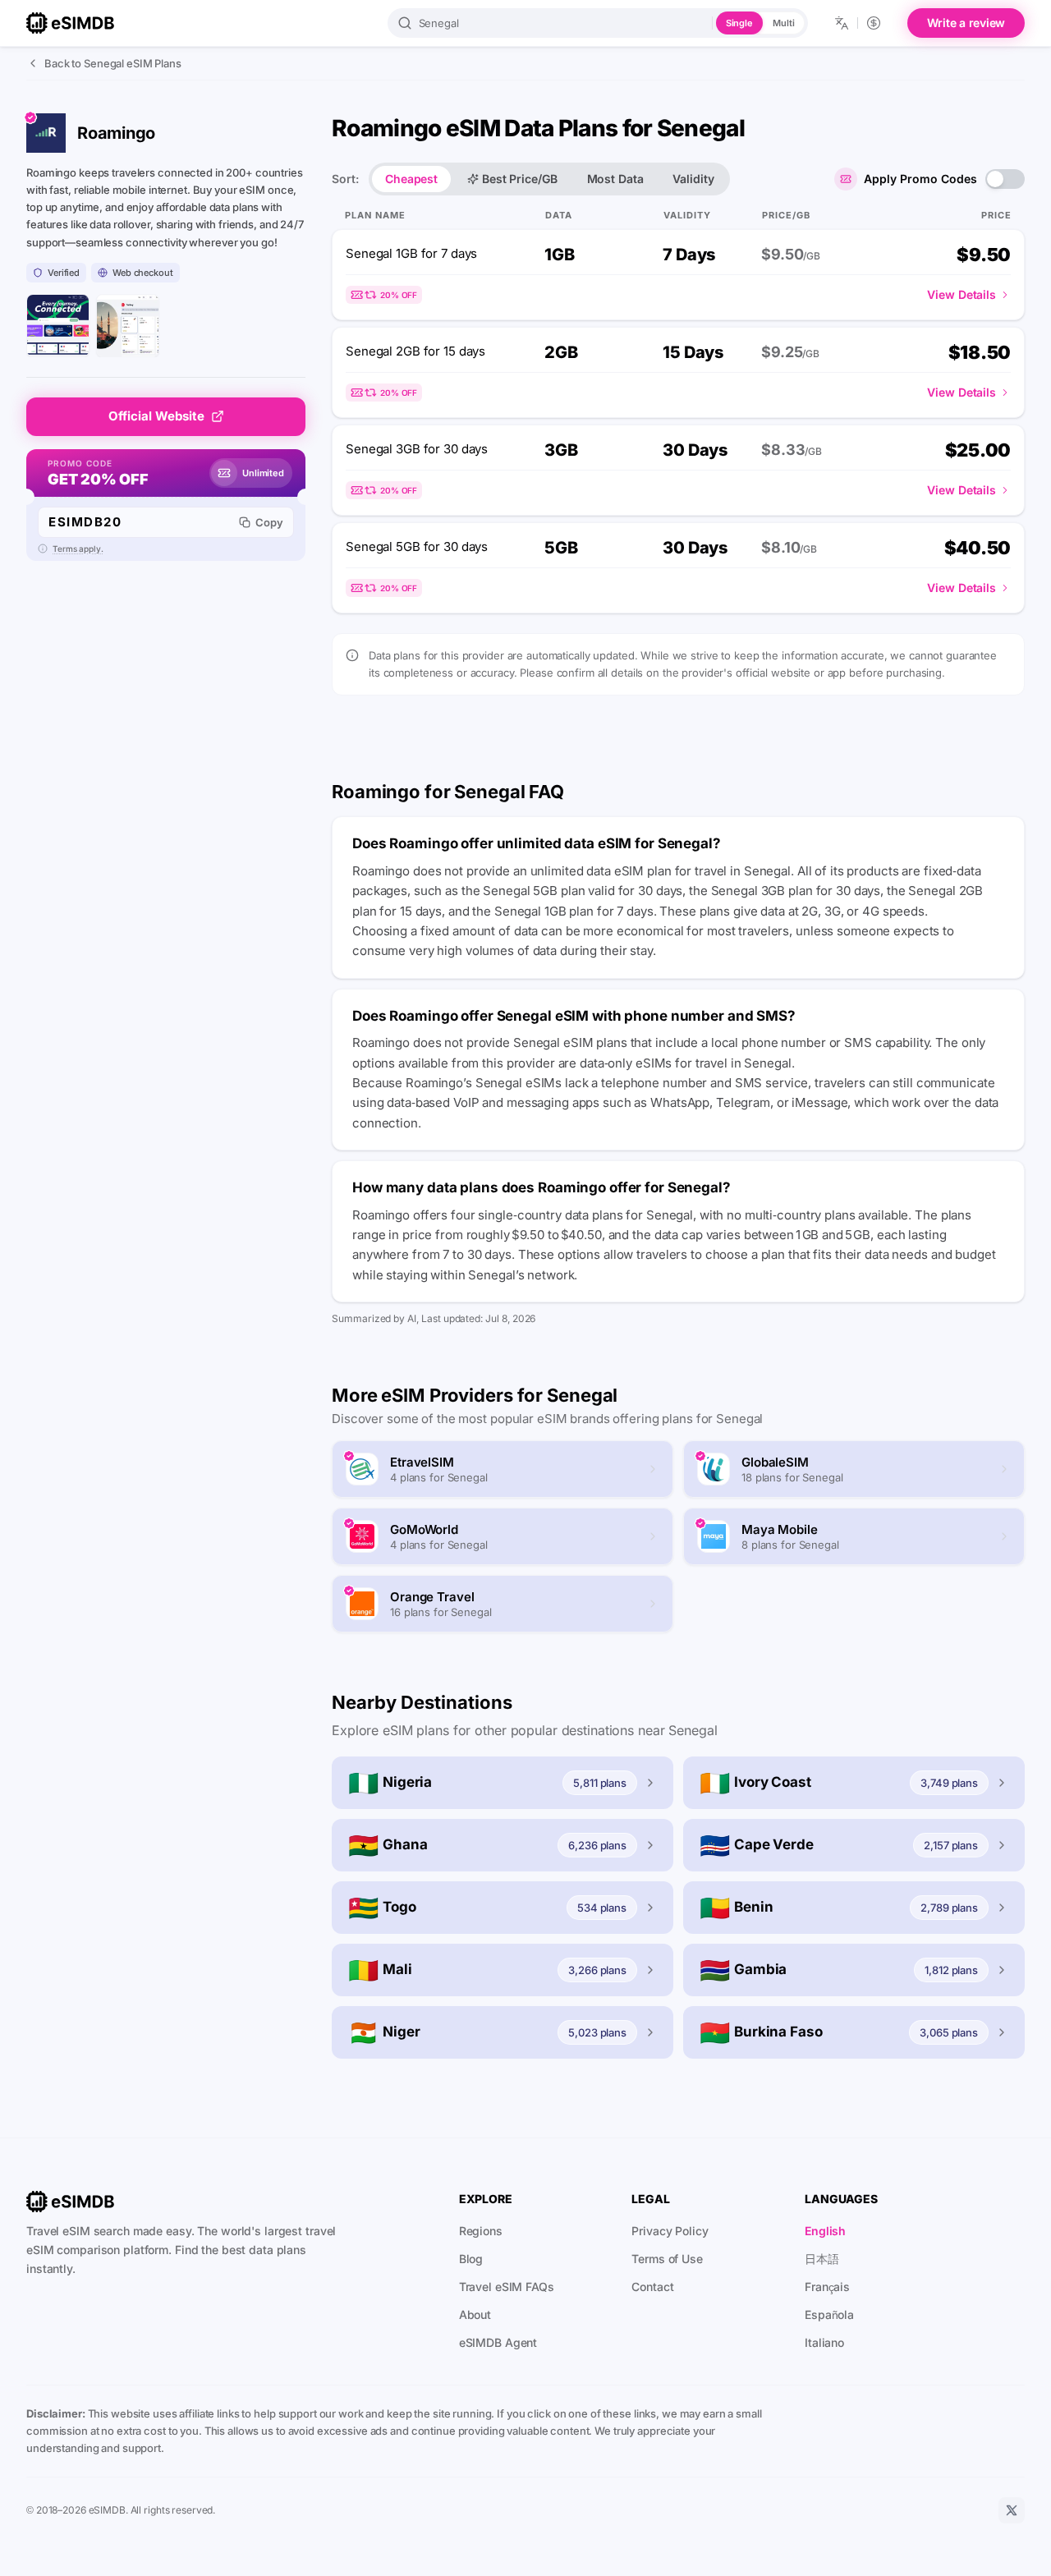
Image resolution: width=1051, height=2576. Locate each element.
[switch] (1005, 179)
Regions (481, 2231)
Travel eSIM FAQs (507, 2287)
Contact (652, 2287)
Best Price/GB (519, 179)
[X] (1012, 2510)
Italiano (824, 2342)
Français (827, 2287)
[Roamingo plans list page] (128, 326)
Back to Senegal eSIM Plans (113, 63)
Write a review (966, 23)
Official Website (156, 416)
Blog (471, 2259)
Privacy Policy (670, 2231)
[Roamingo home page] (58, 326)
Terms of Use (667, 2259)
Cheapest (411, 179)
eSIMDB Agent (498, 2342)
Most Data (615, 179)
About (475, 2314)
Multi (783, 23)
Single (739, 23)
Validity (693, 179)
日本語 (822, 2259)
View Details (962, 294)
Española (829, 2314)
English (825, 2231)
